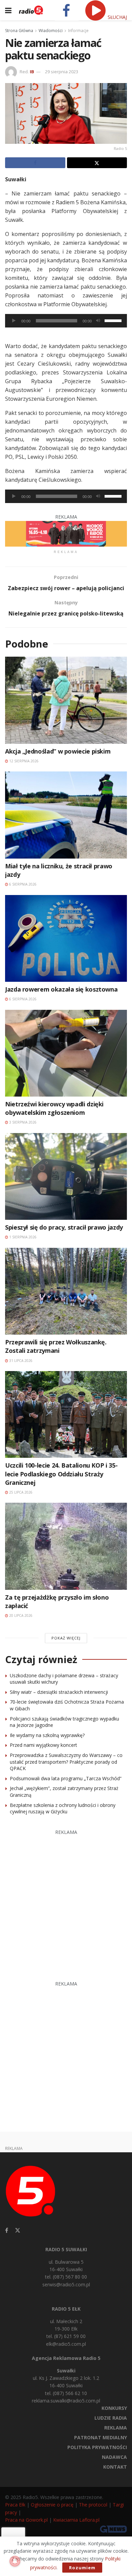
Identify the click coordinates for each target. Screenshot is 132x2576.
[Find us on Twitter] (18, 2230)
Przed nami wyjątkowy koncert (43, 1745)
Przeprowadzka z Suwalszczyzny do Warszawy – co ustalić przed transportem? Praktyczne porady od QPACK (66, 1762)
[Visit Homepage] (31, 10)
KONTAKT (115, 2467)
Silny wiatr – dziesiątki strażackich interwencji (59, 1692)
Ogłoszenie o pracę (52, 2505)
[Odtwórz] (14, 321)
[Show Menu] (8, 10)
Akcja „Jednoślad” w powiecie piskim (58, 751)
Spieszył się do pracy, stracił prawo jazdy (64, 1227)
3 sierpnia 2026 (22, 1122)
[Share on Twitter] (97, 163)
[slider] (114, 320)
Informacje (78, 31)
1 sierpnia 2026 (22, 1237)
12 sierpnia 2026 (23, 761)
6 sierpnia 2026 (22, 884)
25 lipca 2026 (20, 1492)
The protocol (93, 2505)
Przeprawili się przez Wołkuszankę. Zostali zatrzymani (56, 1346)
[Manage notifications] (15, 2561)
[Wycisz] (98, 321)
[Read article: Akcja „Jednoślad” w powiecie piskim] (66, 700)
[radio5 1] (66, 533)
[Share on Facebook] (35, 163)
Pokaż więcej (66, 1638)
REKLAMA (116, 2428)
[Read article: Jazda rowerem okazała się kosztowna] (66, 938)
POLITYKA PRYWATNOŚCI (97, 2447)
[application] (66, 321)
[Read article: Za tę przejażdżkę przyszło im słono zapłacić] (66, 1546)
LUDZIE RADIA (111, 2418)
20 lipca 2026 (20, 1615)
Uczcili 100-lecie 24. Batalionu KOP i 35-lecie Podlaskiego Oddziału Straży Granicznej (61, 1474)
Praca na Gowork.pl (26, 2520)
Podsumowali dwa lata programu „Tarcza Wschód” (66, 1778)
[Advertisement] (66, 1902)
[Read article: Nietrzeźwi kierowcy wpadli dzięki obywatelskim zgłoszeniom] (66, 1053)
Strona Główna (19, 31)
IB (32, 72)
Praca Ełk (15, 2505)
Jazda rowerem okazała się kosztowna (61, 989)
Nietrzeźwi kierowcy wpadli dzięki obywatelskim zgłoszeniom (54, 1108)
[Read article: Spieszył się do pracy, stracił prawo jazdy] (66, 1176)
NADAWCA (114, 2457)
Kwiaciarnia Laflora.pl (76, 2520)
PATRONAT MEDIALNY (101, 2437)
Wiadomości (51, 31)
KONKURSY (114, 2408)
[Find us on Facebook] (7, 2230)
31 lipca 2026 (20, 1361)
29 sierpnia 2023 (62, 72)
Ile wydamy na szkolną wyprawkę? (47, 1735)
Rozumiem (82, 2568)
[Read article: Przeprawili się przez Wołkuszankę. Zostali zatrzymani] (66, 1291)
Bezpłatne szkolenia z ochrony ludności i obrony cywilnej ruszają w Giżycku (63, 1808)
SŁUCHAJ (117, 17)
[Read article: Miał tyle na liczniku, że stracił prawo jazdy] (66, 815)
